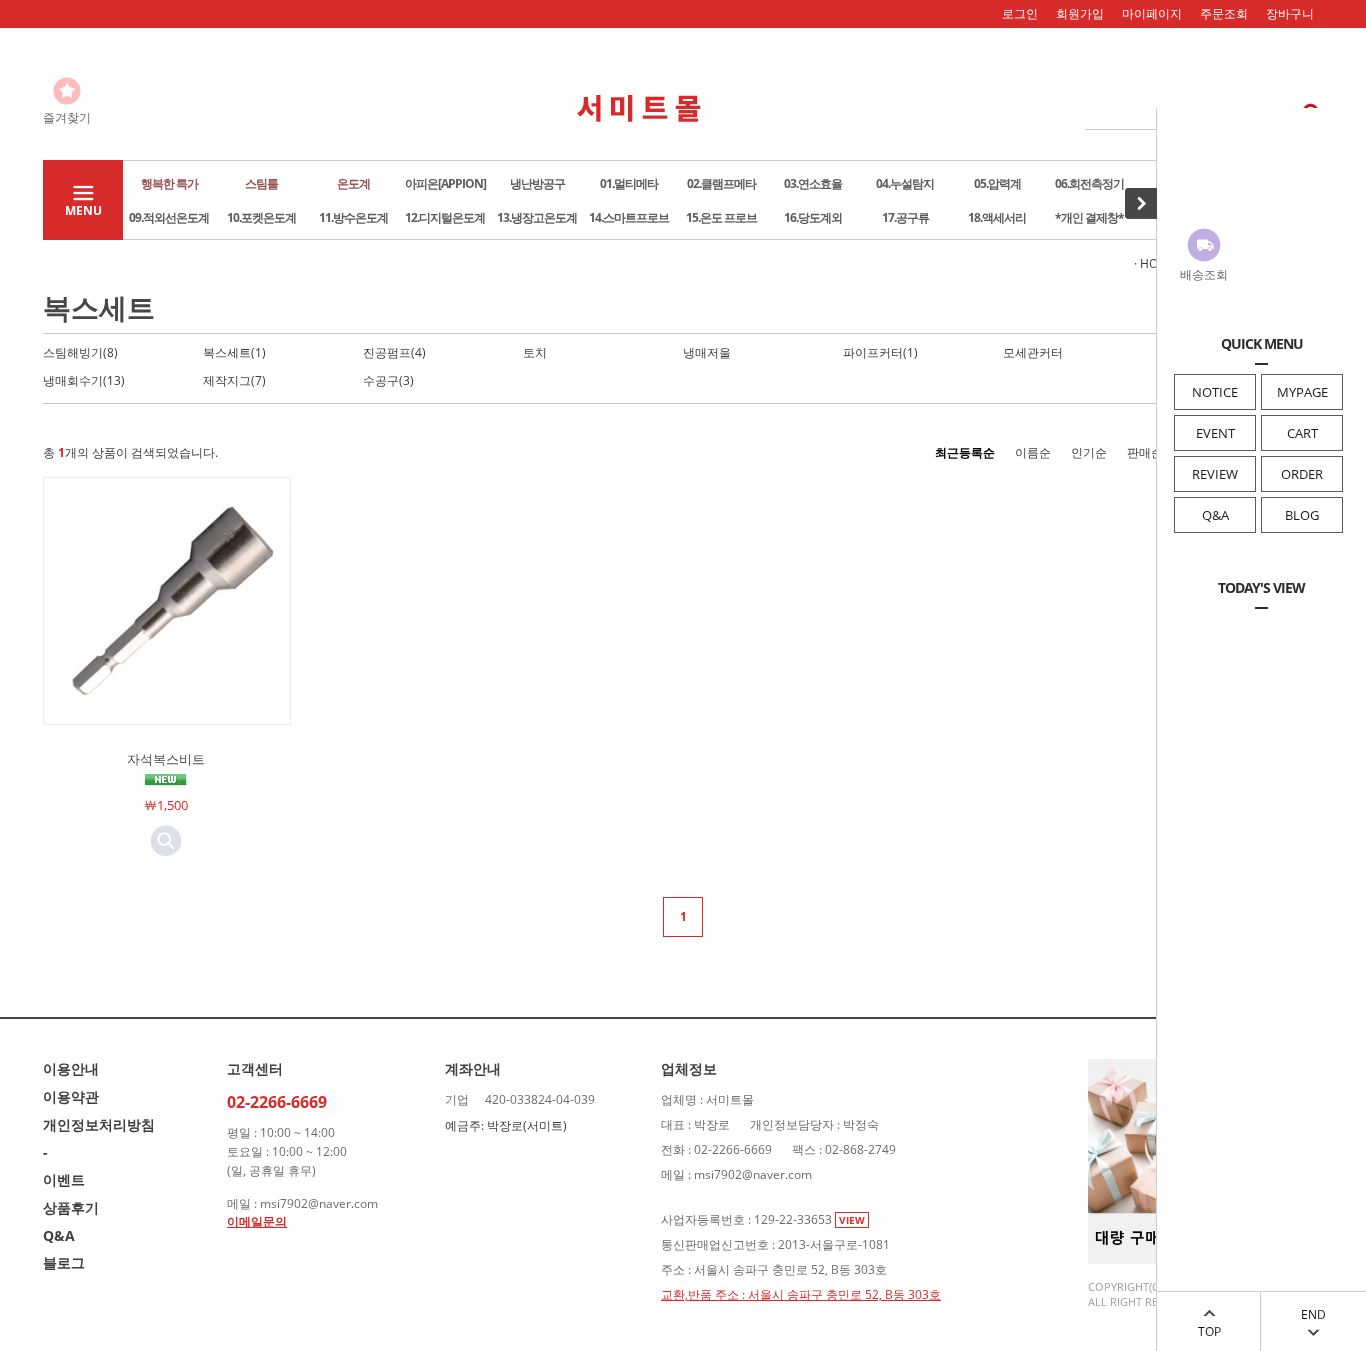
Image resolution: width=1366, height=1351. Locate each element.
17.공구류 (905, 217)
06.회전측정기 (1089, 183)
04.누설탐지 (905, 183)
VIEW (852, 1220)
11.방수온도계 (353, 217)
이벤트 (64, 1179)
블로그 (64, 1262)
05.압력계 (997, 183)
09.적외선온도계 (169, 217)
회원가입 (1080, 13)
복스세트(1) (234, 352)
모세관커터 (1033, 352)
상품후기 (71, 1207)
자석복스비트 (166, 759)
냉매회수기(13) (84, 380)
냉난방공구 (537, 183)
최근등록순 (965, 452)
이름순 (1033, 452)
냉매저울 (707, 352)
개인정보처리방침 (99, 1124)
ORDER (1302, 474)
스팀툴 (261, 183)
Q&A (1215, 515)
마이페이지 (1152, 13)
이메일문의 (257, 1221)
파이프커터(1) (880, 352)
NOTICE (1215, 392)
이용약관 (71, 1096)
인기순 (1089, 452)
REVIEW (1215, 474)
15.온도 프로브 (721, 217)
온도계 (353, 183)
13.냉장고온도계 (537, 217)
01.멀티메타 (629, 183)
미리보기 (166, 841)
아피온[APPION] (445, 183)
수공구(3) (388, 380)
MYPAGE (1302, 392)
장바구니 (1290, 13)
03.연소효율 (813, 183)
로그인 (1020, 13)
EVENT (1215, 433)
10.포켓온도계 (261, 217)
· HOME (1155, 263)
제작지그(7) (234, 380)
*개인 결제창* (1089, 217)
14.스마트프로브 (629, 217)
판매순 (1145, 452)
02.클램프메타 (721, 183)
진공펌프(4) (394, 352)
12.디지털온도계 (445, 217)
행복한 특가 (169, 183)
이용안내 (71, 1068)
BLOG (1302, 515)
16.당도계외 (813, 217)
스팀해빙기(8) (80, 352)
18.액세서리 (997, 217)
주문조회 (1224, 13)
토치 (535, 352)
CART (1302, 433)
